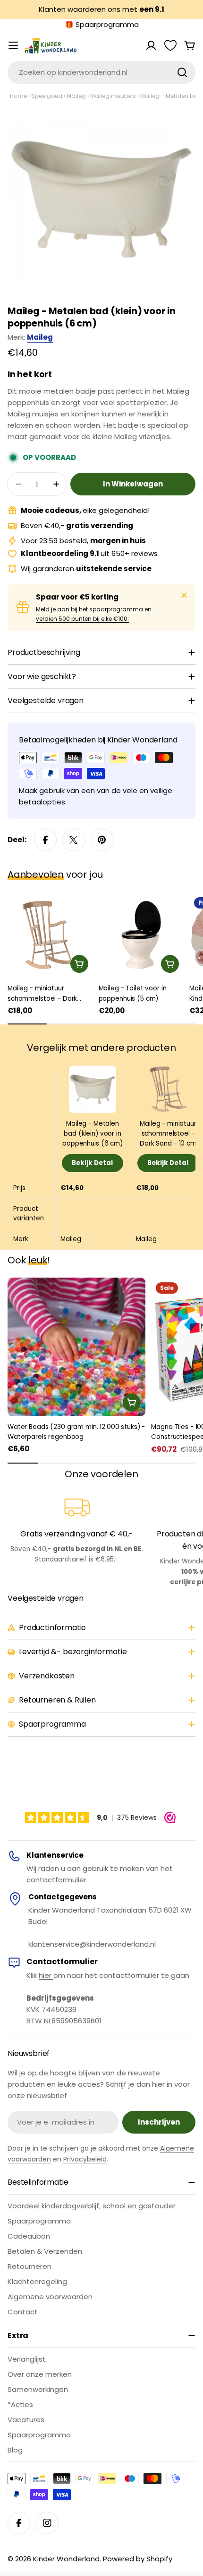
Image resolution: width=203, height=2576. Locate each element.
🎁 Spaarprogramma (102, 24)
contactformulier (56, 1880)
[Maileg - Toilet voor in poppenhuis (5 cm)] (141, 935)
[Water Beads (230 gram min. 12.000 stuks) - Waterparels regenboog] (76, 1347)
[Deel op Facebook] (45, 840)
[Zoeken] (182, 72)
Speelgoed (47, 96)
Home (18, 96)
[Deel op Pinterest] (102, 840)
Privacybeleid (85, 2159)
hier (46, 1975)
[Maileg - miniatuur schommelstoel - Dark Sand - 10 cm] (50, 935)
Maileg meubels (113, 96)
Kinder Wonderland (66, 2559)
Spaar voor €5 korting (77, 597)
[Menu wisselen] (13, 45)
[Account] (151, 45)
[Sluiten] (184, 595)
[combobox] (101, 72)
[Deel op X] (74, 840)
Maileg (76, 96)
